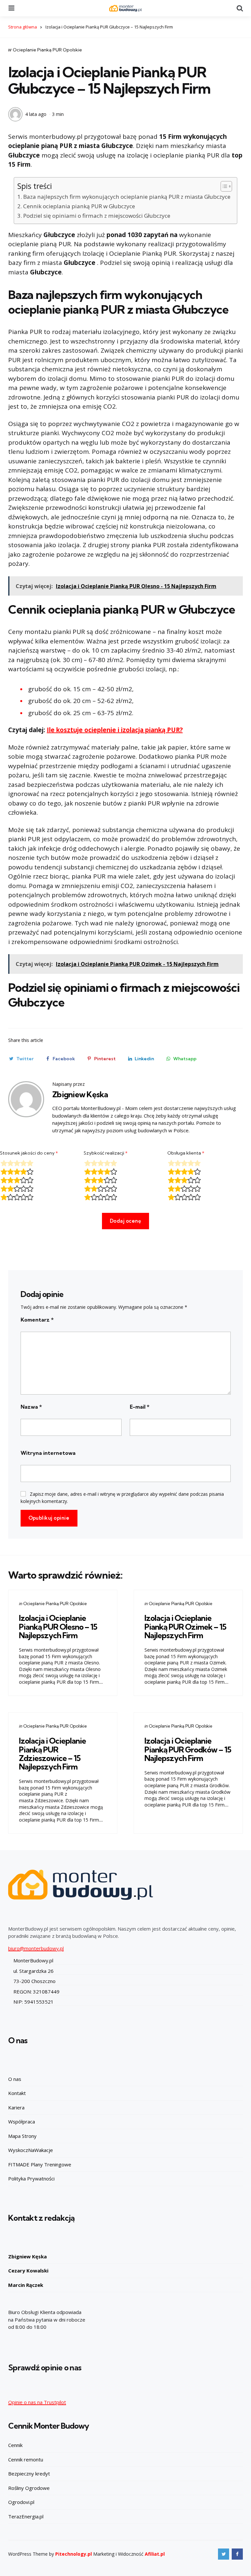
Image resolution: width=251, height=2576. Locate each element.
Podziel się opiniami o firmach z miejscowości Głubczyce (97, 216)
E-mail (140, 1407)
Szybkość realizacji (106, 1153)
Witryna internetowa (48, 1453)
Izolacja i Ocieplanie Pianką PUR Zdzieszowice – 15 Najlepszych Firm (52, 1754)
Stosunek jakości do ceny (29, 1153)
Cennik (15, 2445)
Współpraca (22, 2122)
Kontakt (17, 2093)
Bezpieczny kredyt (29, 2474)
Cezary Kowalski (28, 2270)
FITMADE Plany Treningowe (40, 2164)
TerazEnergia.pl (26, 2516)
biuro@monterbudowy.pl (36, 1948)
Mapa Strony (22, 2136)
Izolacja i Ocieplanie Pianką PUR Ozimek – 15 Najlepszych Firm (185, 1627)
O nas (15, 2079)
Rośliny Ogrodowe (29, 2488)
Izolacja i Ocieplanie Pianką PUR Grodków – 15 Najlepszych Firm (188, 1749)
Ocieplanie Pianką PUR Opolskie (47, 50)
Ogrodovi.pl (21, 2502)
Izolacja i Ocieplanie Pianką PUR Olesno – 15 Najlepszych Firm (58, 1627)
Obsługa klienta (186, 1153)
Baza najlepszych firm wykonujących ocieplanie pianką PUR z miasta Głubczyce (127, 197)
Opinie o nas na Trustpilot (37, 2402)
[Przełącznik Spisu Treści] (223, 186)
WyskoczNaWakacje (31, 2150)
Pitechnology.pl (74, 2554)
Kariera (16, 2107)
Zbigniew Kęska (80, 1094)
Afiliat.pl (155, 2554)
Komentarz (37, 1320)
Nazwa (31, 1407)
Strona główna (23, 27)
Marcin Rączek (26, 2285)
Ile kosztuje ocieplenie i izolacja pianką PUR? (115, 730)
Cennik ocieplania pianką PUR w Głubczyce (79, 206)
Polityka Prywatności (31, 2178)
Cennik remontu (26, 2459)
